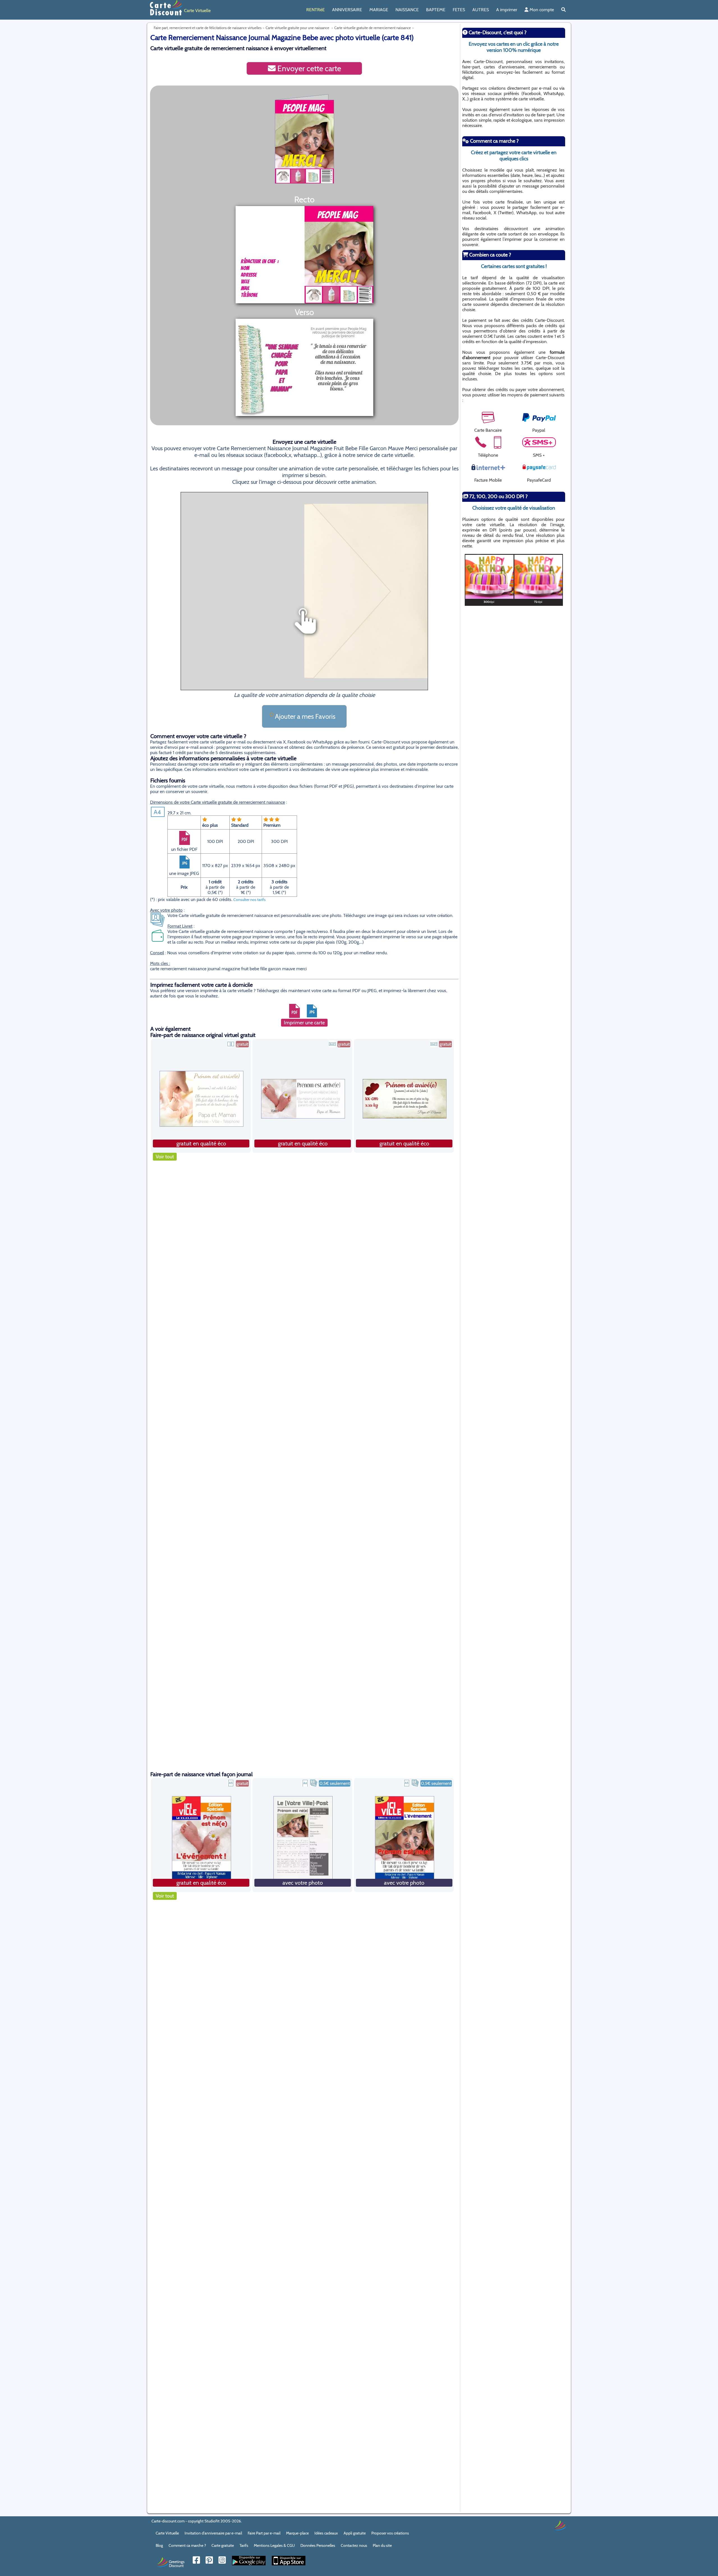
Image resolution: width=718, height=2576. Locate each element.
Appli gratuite (355, 2533)
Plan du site (382, 2545)
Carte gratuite (223, 2545)
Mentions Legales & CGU (274, 2545)
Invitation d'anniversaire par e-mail (213, 2533)
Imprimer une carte (304, 1023)
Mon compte (541, 10)
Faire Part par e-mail (264, 2533)
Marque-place (297, 2533)
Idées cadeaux (326, 2533)
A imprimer (507, 10)
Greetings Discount (177, 2563)
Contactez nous (354, 2545)
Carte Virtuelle (167, 2533)
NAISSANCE (407, 10)
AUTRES (481, 10)
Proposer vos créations (390, 2533)
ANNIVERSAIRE (347, 10)
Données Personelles (318, 2545)
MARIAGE (379, 10)
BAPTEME (436, 10)
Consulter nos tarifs (249, 900)
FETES (459, 10)
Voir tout (165, 1157)
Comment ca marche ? (187, 2545)
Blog (159, 2545)
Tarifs (244, 2545)
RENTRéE (316, 10)
